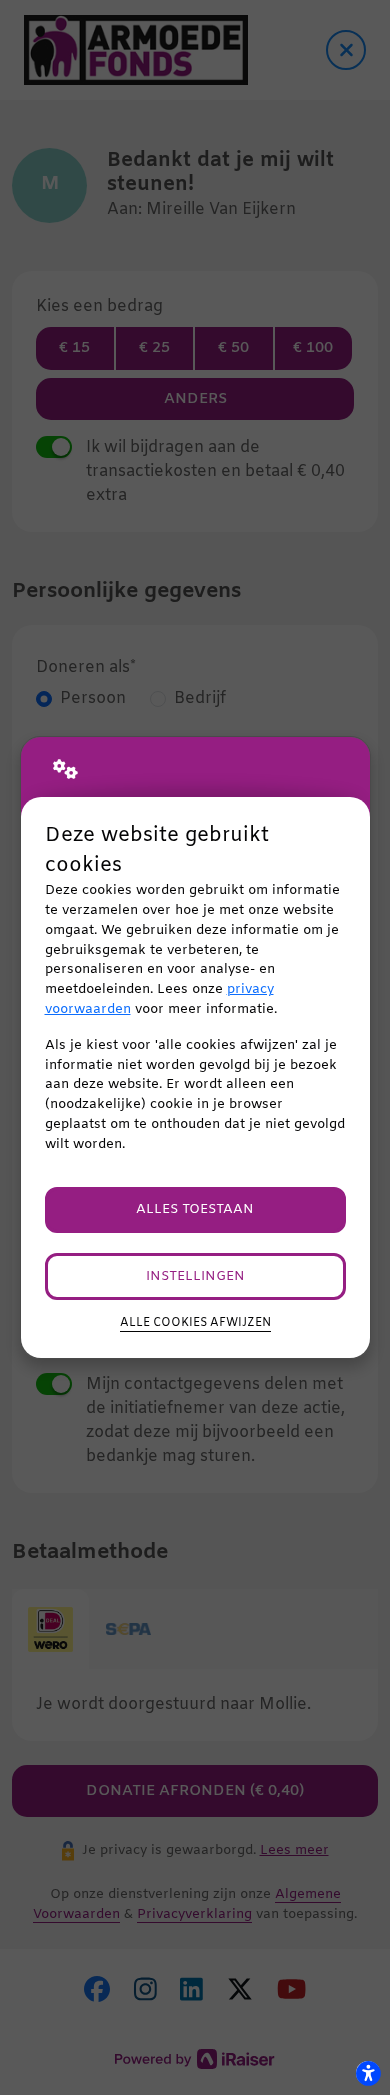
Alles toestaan (195, 1209)
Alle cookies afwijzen (195, 1323)
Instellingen (195, 1276)
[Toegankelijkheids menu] (368, 2073)
